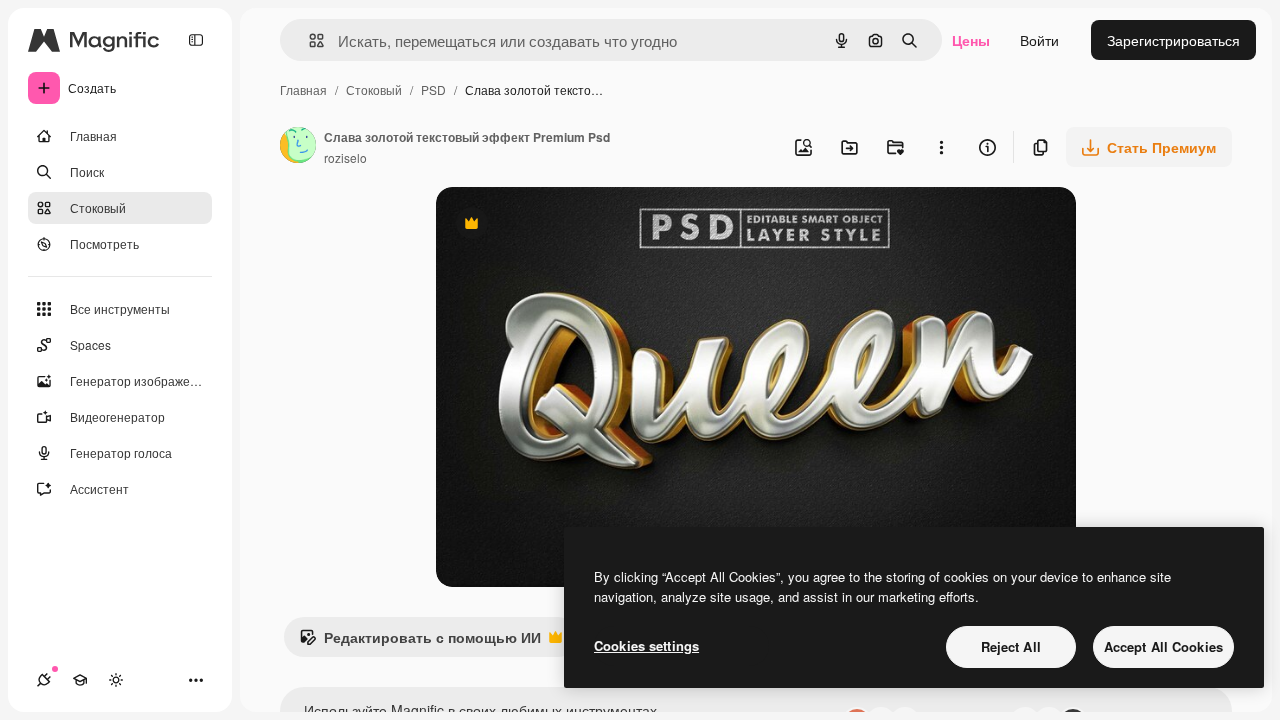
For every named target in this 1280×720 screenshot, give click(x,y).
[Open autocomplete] (308, 40)
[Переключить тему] (116, 680)
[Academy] (80, 680)
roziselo (345, 157)
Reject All (1011, 646)
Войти (1039, 40)
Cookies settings (646, 645)
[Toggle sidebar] (196, 40)
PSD (433, 89)
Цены (971, 40)
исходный (570, 225)
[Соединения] (44, 680)
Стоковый (374, 89)
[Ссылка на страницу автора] (298, 147)
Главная (303, 89)
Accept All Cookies (1163, 646)
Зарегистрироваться (1173, 40)
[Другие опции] (941, 147)
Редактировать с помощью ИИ (420, 642)
